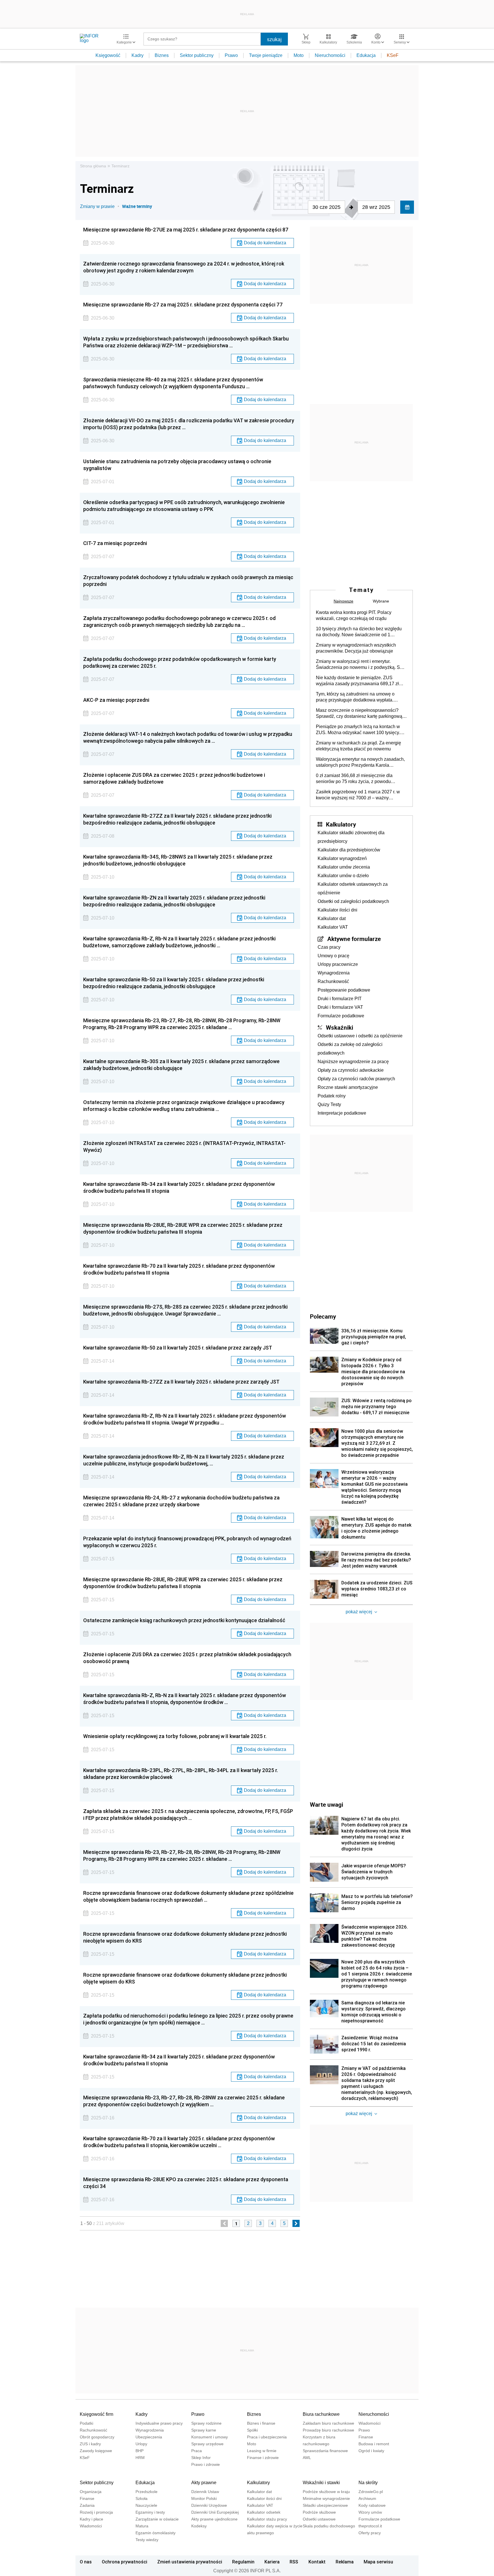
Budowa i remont (374, 2444)
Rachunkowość (333, 981)
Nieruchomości (330, 55)
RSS (294, 2562)
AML (307, 2458)
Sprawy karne (204, 2430)
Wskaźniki (339, 1027)
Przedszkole (147, 2492)
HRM (140, 2458)
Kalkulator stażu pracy (267, 2519)
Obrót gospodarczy (97, 2437)
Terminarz (120, 166)
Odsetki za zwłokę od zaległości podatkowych (350, 1049)
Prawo (231, 55)
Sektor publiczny (197, 55)
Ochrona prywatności (125, 2562)
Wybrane (381, 601)
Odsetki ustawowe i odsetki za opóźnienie (360, 1036)
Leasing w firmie (262, 2451)
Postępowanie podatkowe (344, 990)
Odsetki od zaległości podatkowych (353, 901)
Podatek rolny (332, 1096)
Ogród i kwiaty (371, 2451)
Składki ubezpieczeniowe (325, 2505)
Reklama (345, 2562)
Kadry (138, 55)
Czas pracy (329, 947)
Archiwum (367, 2498)
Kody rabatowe (372, 2505)
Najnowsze (343, 601)
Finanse (366, 2437)
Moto (299, 55)
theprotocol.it (370, 2526)
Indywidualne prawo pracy (159, 2423)
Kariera (272, 2562)
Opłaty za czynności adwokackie (351, 1070)
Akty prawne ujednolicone (214, 2519)
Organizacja (91, 2492)
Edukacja (366, 55)
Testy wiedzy (147, 2540)
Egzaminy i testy (150, 2512)
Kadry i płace (91, 2519)
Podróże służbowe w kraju (326, 2492)
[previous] (224, 2223)
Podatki (86, 2423)
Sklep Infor (201, 2458)
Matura (142, 2526)
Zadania (87, 2505)
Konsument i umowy (210, 2437)
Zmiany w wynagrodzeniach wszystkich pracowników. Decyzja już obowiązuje (356, 648)
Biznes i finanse (261, 2423)
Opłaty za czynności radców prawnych (356, 1079)
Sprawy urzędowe (207, 2444)
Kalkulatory (341, 824)
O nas (86, 2562)
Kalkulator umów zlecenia (344, 867)
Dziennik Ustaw (205, 2492)
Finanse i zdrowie (263, 2458)
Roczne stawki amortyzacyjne (348, 1087)
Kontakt (317, 2562)
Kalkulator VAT (333, 927)
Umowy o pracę (333, 956)
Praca (197, 2451)
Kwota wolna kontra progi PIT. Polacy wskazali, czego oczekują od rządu (354, 615)
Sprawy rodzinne (206, 2423)
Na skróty (368, 2483)
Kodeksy (199, 2526)
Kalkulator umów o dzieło (343, 876)
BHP (140, 2451)
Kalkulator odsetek (264, 2512)
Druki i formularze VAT (340, 1007)
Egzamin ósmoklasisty (156, 2533)
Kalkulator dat (332, 919)
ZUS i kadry (90, 2444)
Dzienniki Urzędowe (209, 2505)
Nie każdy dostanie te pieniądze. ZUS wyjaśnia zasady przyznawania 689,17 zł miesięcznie (357, 681)
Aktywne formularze (354, 939)
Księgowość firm (96, 2414)
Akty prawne (204, 2483)
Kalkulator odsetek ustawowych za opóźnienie (353, 888)
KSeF (393, 55)
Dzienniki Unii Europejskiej (215, 2512)
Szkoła (142, 2498)
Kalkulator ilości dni (337, 910)
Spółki (252, 2430)
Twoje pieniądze (266, 55)
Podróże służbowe (319, 2512)
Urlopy (141, 2444)
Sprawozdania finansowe (325, 2451)
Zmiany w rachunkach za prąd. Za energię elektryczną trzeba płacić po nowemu (358, 746)
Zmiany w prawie (97, 206)
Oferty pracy (370, 2533)
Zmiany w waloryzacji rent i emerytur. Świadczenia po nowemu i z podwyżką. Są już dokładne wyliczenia (359, 665)
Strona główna (93, 166)
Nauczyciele (146, 2505)
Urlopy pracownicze (338, 964)
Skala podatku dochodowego (329, 2526)
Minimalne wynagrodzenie (326, 2498)
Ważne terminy (137, 206)
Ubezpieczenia (149, 2437)
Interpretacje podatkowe (342, 1113)
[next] (296, 2223)
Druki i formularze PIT (340, 999)
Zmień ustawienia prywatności (190, 2562)
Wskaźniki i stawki (321, 2483)
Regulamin (243, 2562)
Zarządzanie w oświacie (157, 2519)
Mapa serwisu (378, 2562)
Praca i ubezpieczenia (267, 2437)
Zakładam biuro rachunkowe (328, 2423)
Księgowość (108, 55)
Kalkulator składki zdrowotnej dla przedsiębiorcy (351, 837)
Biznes (162, 55)
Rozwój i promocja (96, 2512)
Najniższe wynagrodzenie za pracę (353, 1062)
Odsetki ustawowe (319, 2519)
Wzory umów (370, 2512)
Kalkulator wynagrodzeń (342, 858)
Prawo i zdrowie (206, 2464)
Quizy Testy (329, 1104)
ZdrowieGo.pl (371, 2492)
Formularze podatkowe (341, 1016)
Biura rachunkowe (321, 2414)
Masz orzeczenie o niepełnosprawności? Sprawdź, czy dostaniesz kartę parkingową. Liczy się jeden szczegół (360, 714)
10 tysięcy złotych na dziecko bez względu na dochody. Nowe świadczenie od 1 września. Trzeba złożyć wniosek (359, 632)
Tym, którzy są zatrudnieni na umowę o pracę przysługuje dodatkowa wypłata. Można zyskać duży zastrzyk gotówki (355, 697)
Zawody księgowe (96, 2451)
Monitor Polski (204, 2498)
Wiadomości (369, 2423)
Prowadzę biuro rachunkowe (328, 2430)
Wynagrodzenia (334, 973)
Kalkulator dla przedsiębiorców (349, 850)
